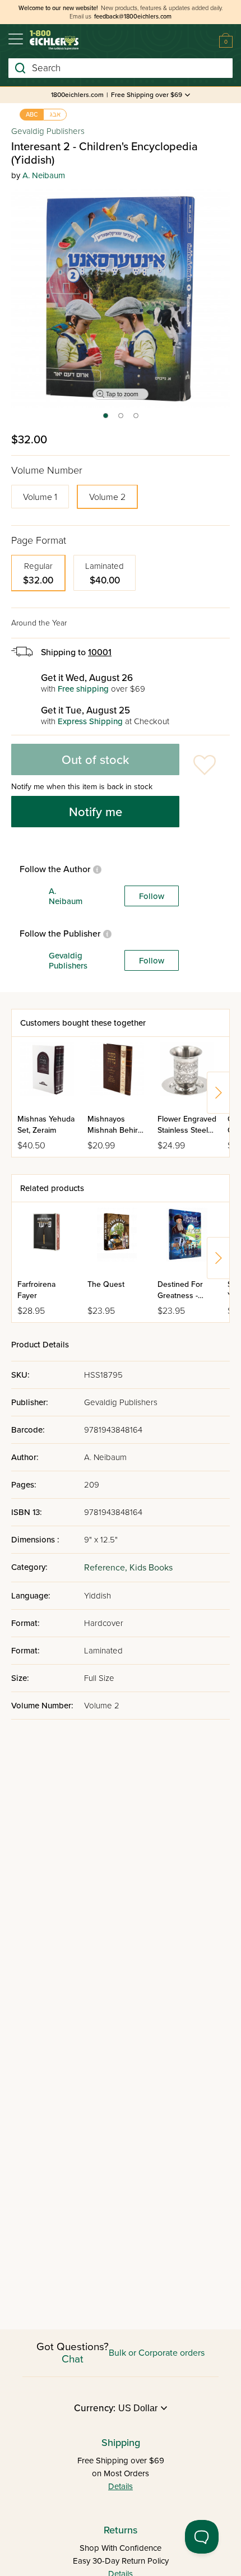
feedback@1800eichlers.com (133, 17)
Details (121, 2486)
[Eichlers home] (54, 40)
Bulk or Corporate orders (157, 2353)
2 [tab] (121, 419)
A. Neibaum (44, 175)
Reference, (107, 1568)
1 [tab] (105, 419)
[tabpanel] (121, 299)
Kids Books (151, 1568)
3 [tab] (136, 419)
